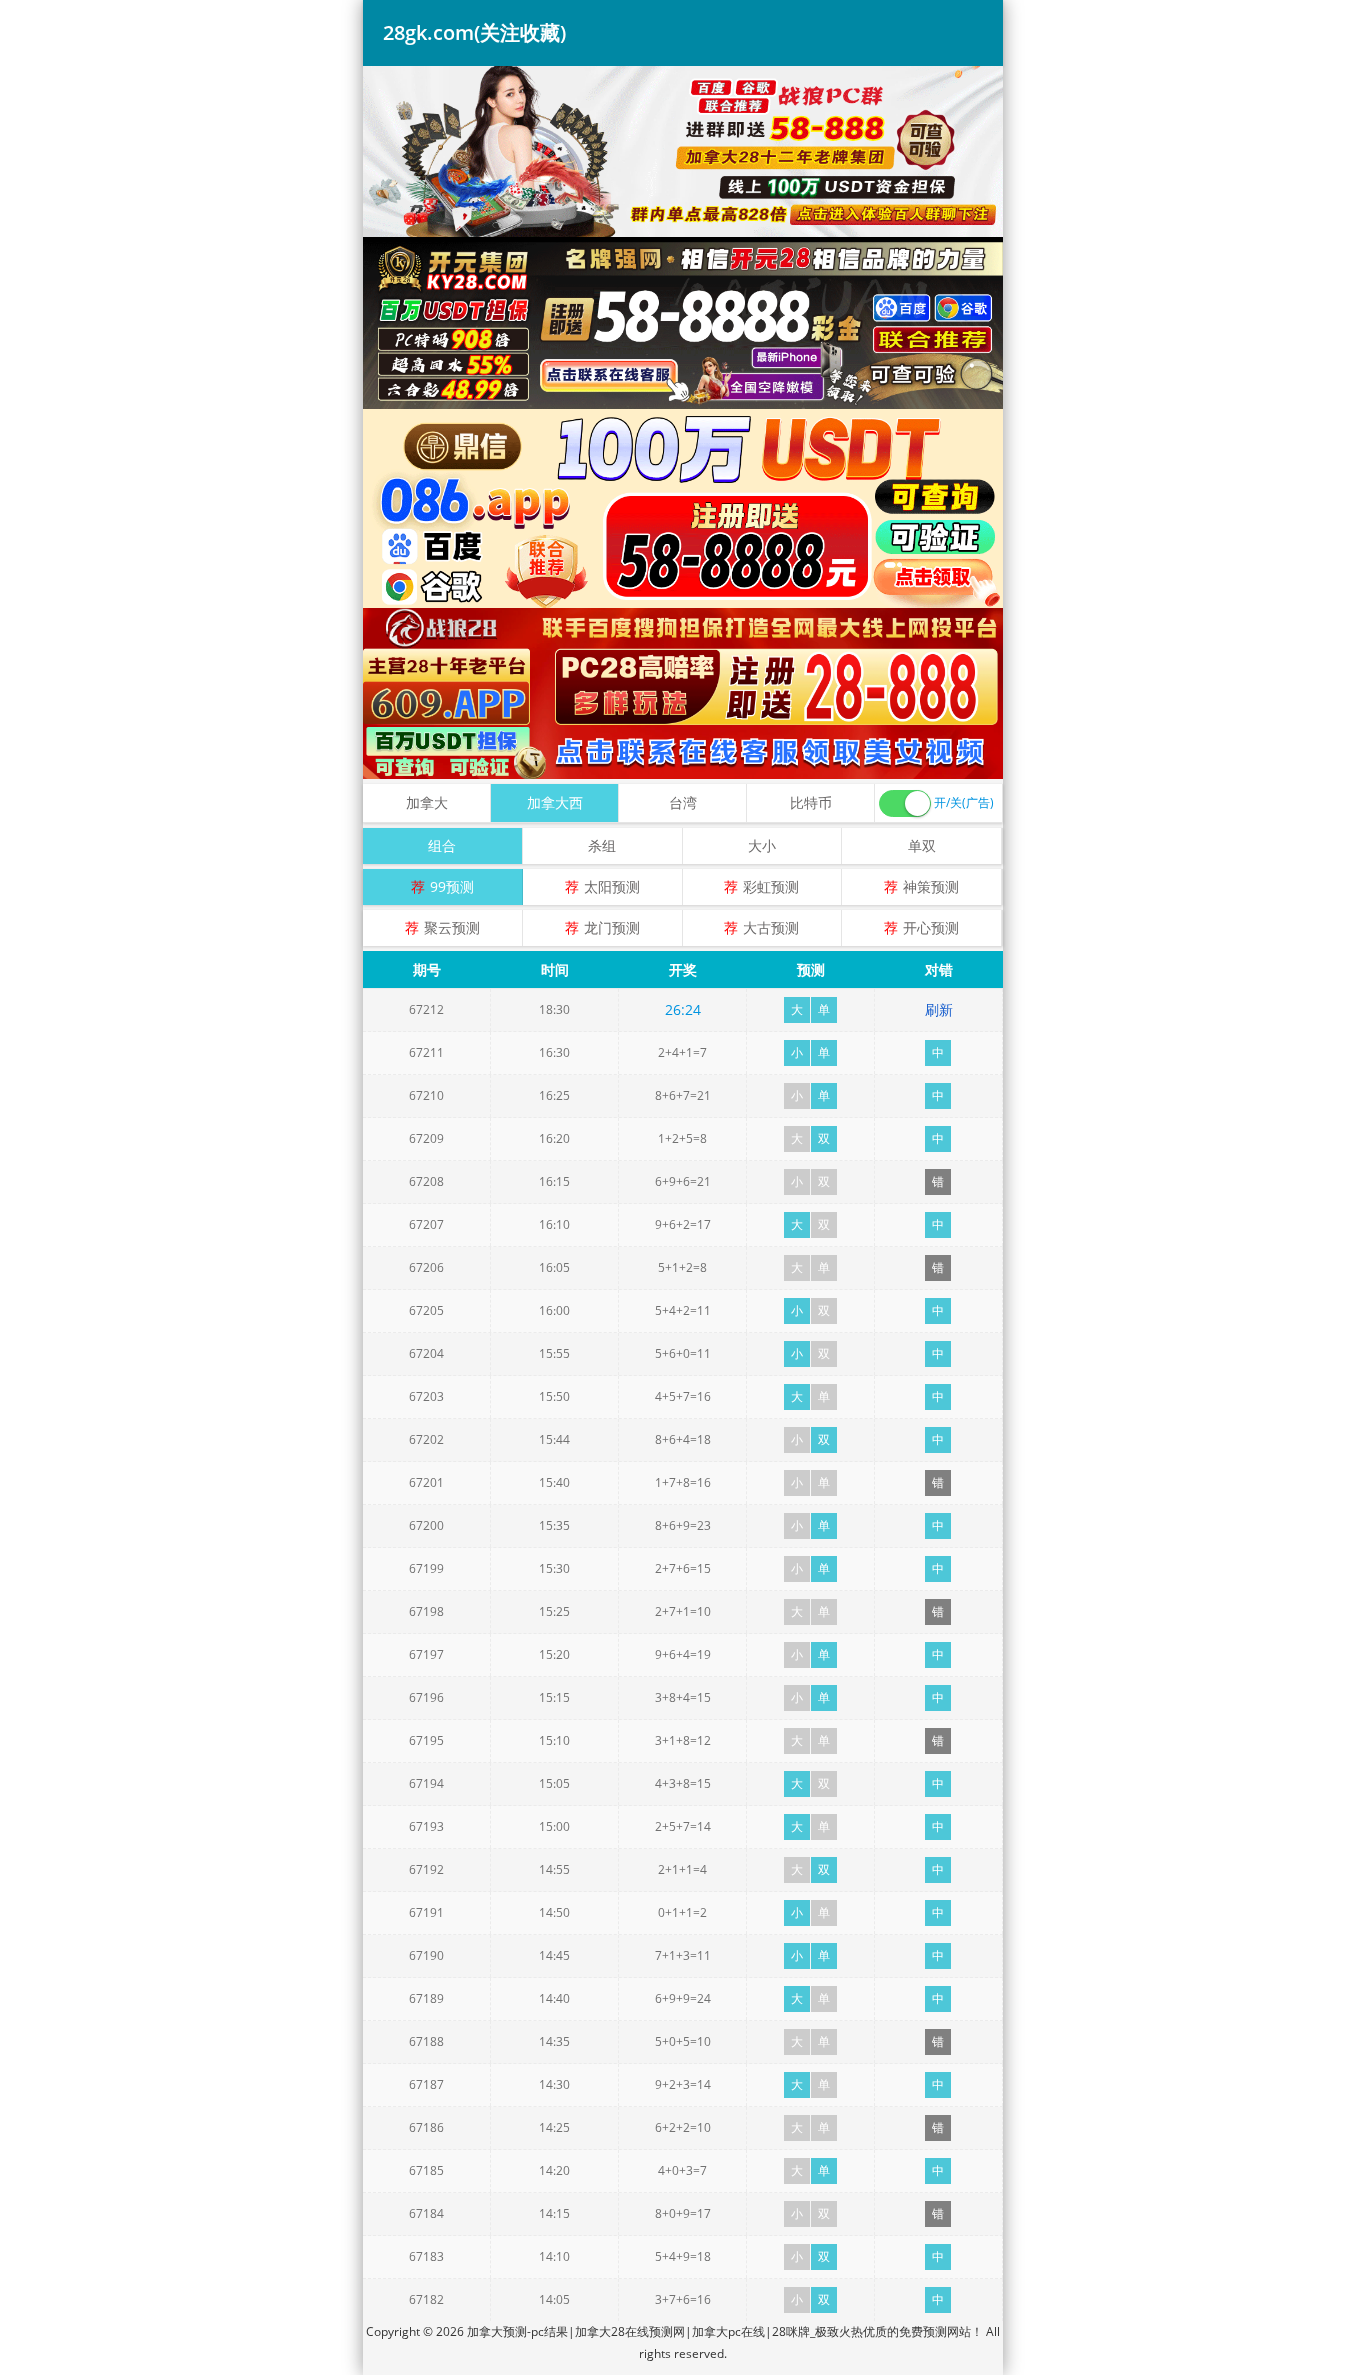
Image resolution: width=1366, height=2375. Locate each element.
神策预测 (931, 886)
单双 (922, 845)
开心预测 (931, 927)
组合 (442, 845)
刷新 (939, 1009)
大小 (762, 845)
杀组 (602, 845)
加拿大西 (555, 802)
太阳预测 (612, 886)
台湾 (683, 802)
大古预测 (771, 927)
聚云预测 (452, 927)
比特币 (811, 802)
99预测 (452, 886)
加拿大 (427, 802)
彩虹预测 (771, 886)
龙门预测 (612, 927)
